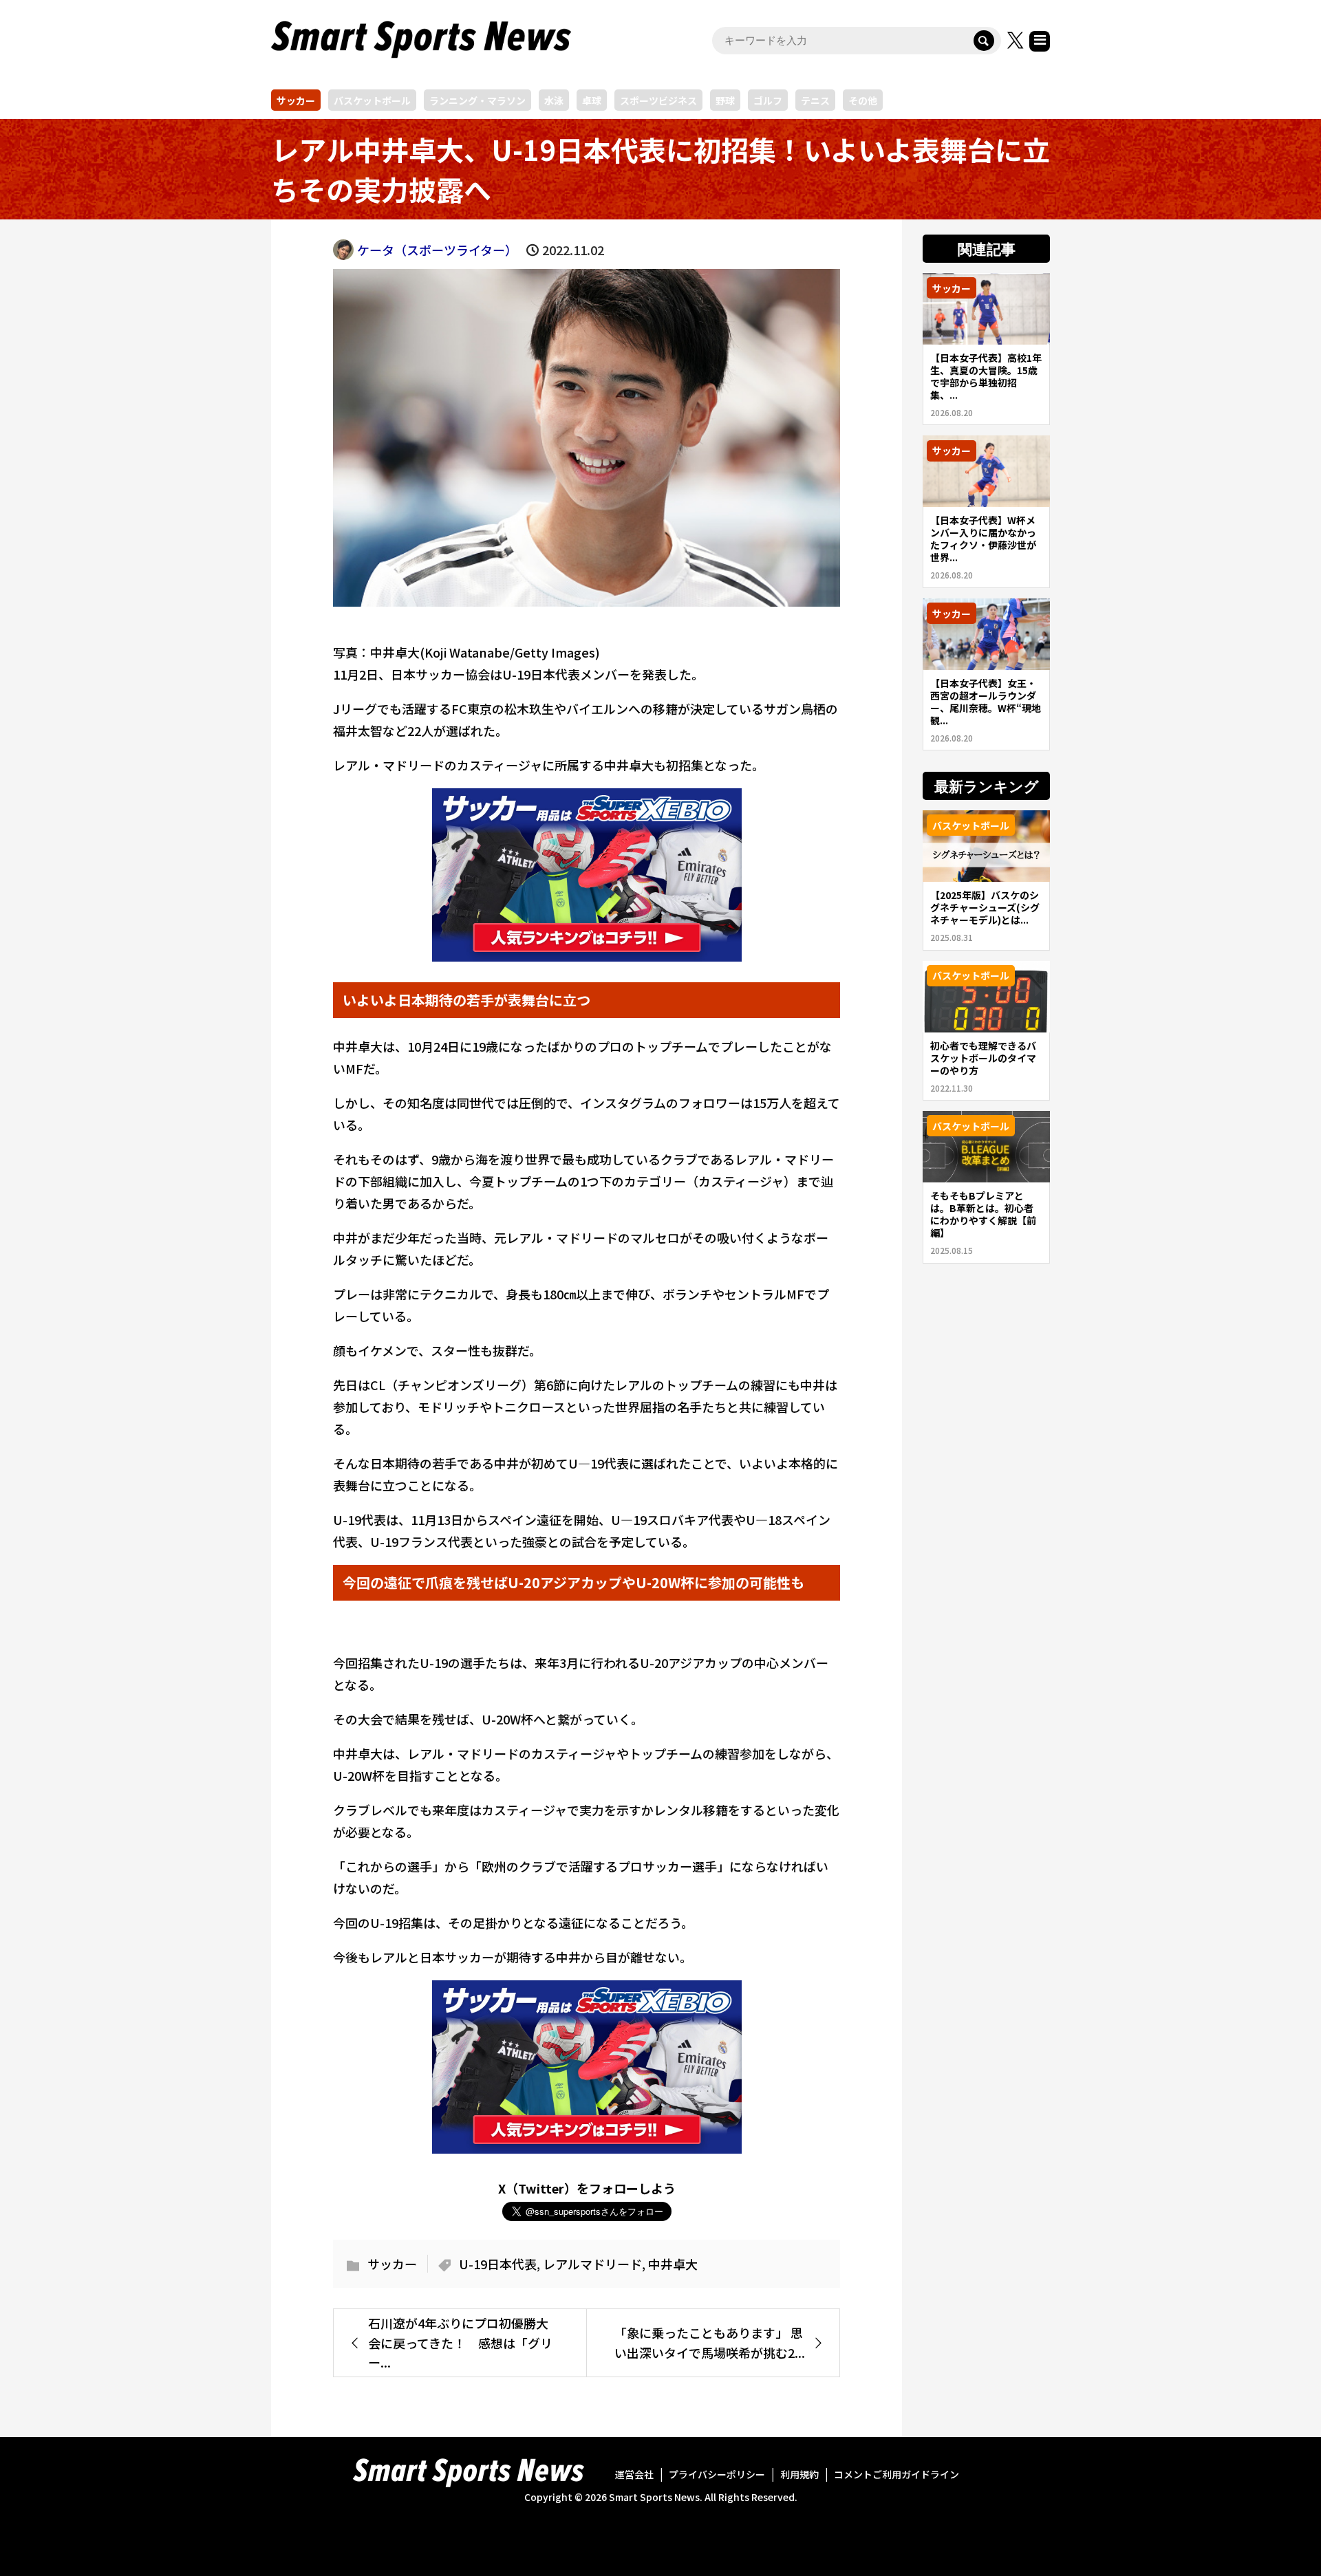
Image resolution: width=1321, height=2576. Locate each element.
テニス (815, 100)
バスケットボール (372, 100)
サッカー (296, 100)
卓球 (592, 100)
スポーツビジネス (658, 100)
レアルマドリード (592, 2264)
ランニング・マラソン (477, 100)
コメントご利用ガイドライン (896, 2474)
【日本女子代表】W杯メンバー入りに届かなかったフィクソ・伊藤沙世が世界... (983, 539)
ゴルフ (768, 100)
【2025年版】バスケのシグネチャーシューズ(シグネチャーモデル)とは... (985, 907)
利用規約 (799, 2474)
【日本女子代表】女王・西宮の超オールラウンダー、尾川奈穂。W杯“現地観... (986, 702)
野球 (725, 100)
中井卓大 (673, 2264)
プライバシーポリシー (717, 2474)
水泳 (554, 100)
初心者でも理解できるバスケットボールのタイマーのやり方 (983, 1058)
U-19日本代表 (498, 2264)
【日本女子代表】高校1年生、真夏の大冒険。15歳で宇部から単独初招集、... (986, 376)
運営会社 (634, 2474)
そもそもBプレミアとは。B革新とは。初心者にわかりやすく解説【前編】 (983, 1214)
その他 (863, 100)
